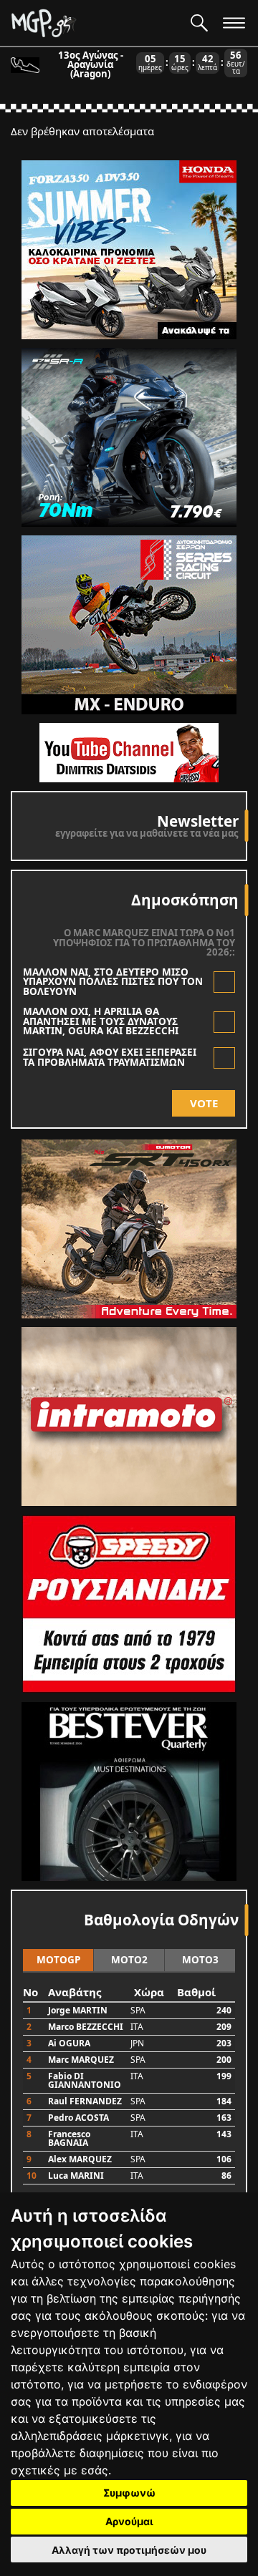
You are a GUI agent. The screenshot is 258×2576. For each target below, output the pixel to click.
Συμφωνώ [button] (129, 2493)
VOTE (204, 1103)
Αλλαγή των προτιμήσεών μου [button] (129, 2550)
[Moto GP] (95, 23)
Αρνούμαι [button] (129, 2521)
